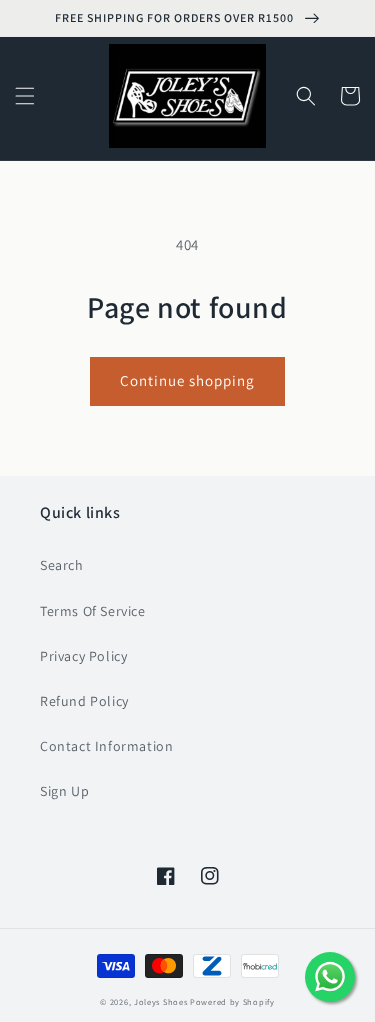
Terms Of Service (93, 611)
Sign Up (64, 791)
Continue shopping (187, 380)
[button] (25, 96)
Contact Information (106, 746)
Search (62, 565)
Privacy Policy (83, 656)
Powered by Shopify (232, 1001)
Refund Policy (84, 701)
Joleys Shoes (160, 1001)
